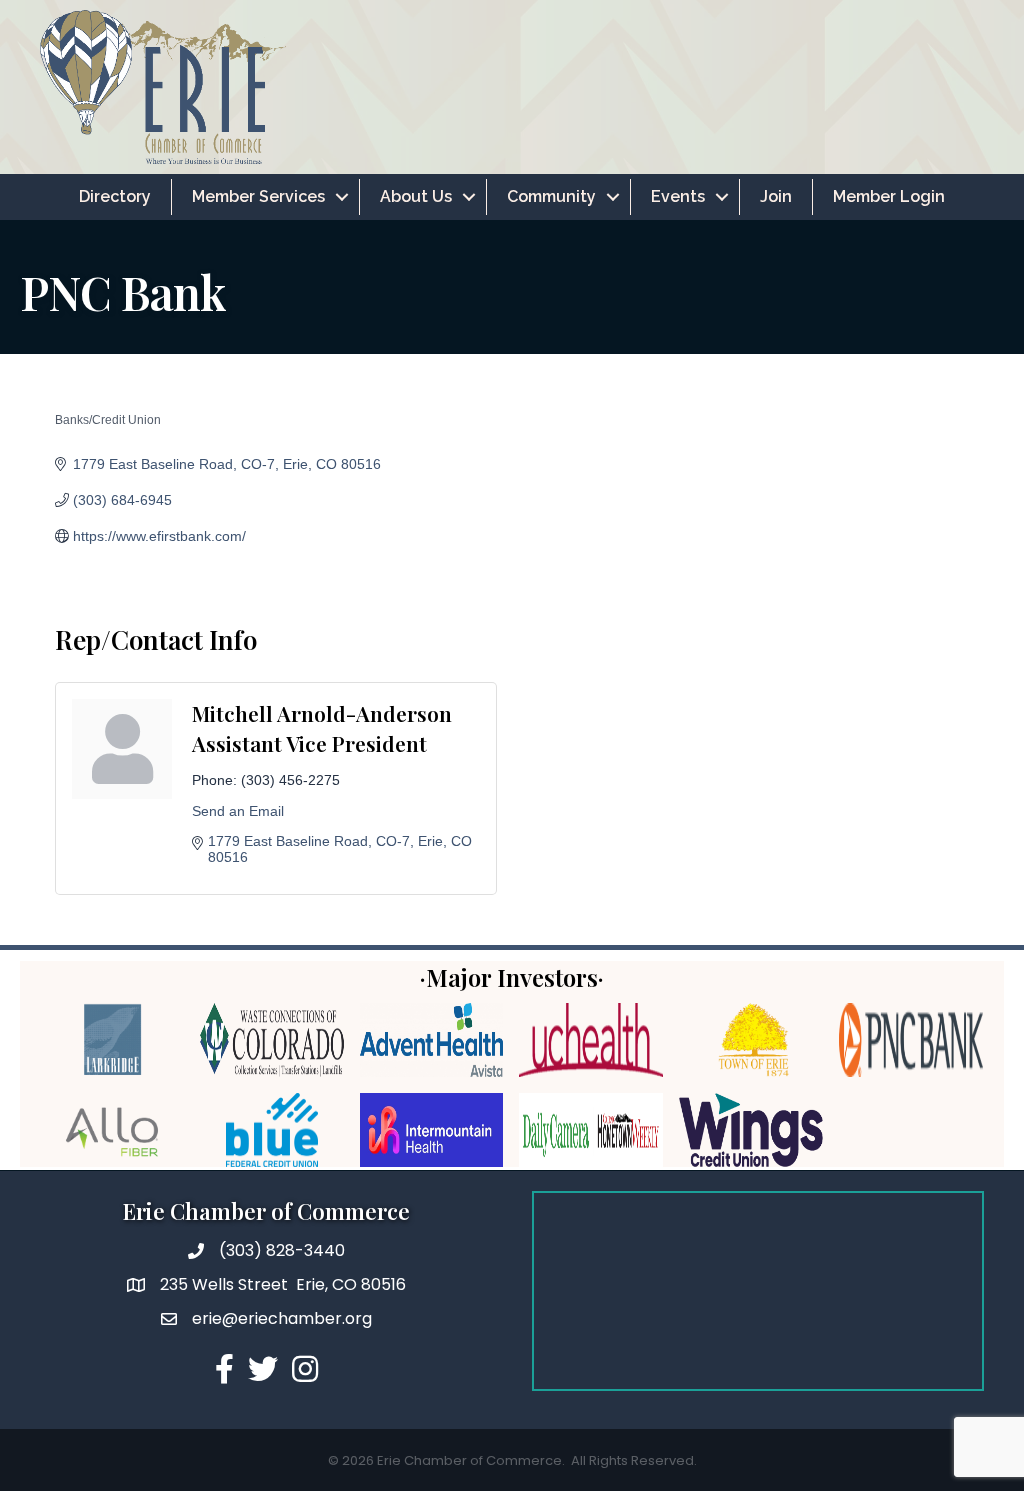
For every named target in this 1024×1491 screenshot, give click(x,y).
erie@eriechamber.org (282, 1318)
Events (678, 196)
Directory (115, 196)
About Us (416, 196)
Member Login (889, 196)
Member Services (258, 196)
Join (776, 196)
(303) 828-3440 (282, 1250)
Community (551, 196)
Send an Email (238, 811)
